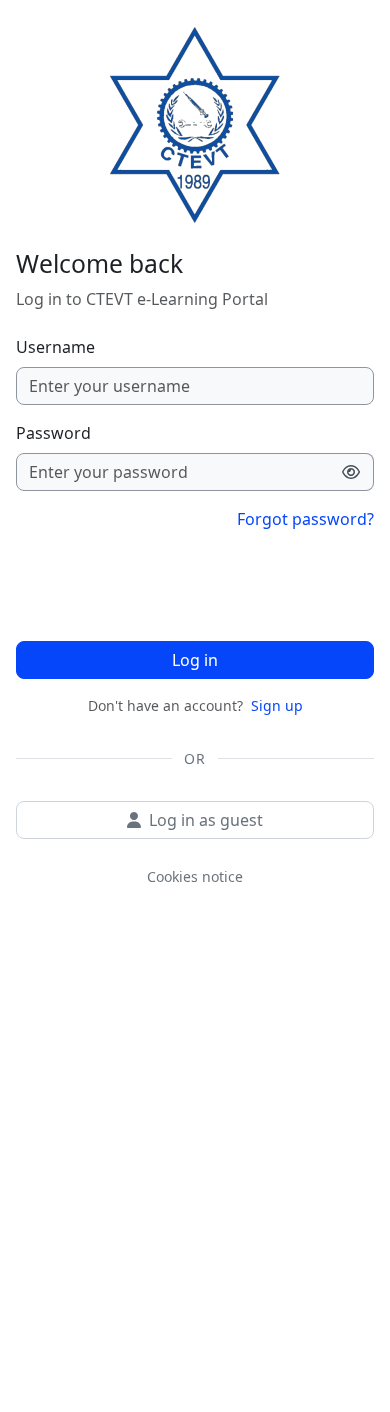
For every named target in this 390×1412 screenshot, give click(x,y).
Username (55, 347)
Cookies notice (195, 876)
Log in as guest (206, 820)
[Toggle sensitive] (351, 472)
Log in (195, 660)
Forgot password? (305, 519)
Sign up (277, 705)
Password (53, 433)
